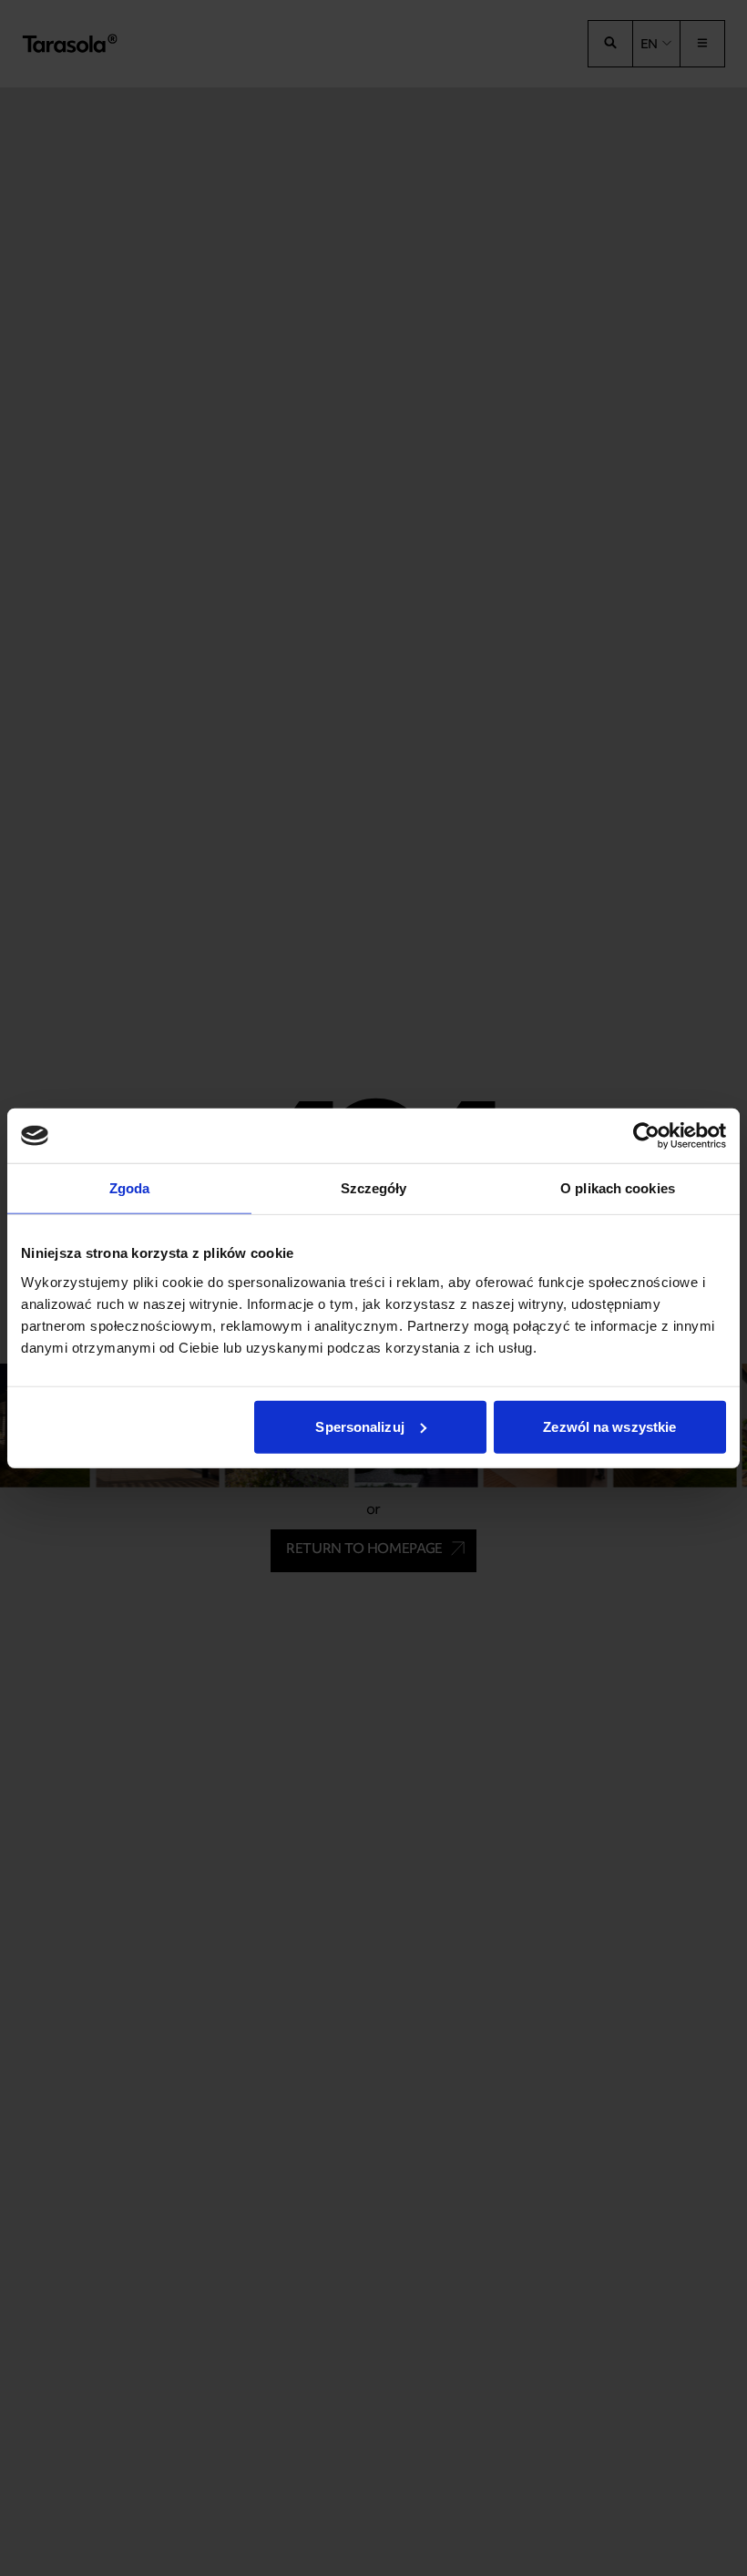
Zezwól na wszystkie (609, 1426)
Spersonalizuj (359, 1426)
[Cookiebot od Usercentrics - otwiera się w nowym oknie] (646, 1136)
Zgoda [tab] (130, 1188)
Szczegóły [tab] (374, 1188)
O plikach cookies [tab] (618, 1188)
